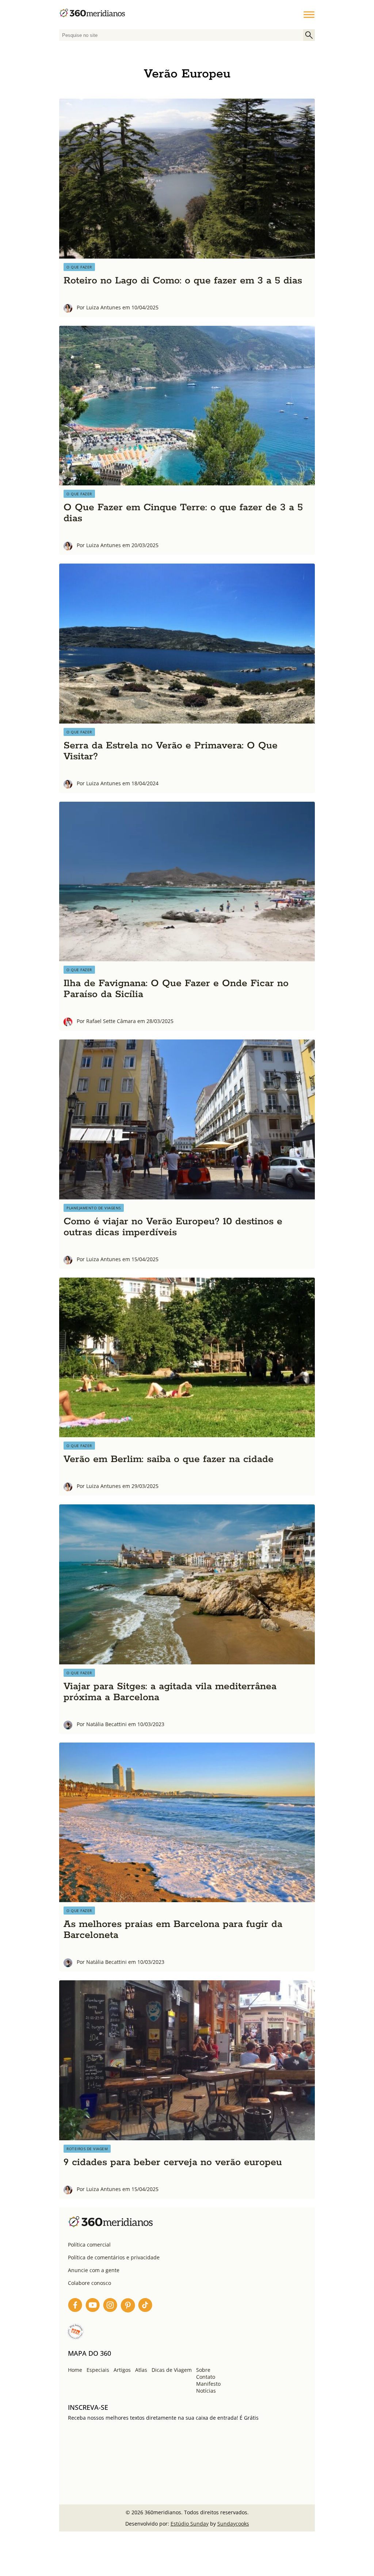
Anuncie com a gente (94, 2270)
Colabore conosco (89, 2283)
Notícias (206, 2391)
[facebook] (75, 2306)
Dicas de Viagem (172, 2370)
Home (75, 2370)
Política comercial (89, 2245)
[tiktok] (145, 2306)
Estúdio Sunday (190, 2524)
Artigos (122, 2370)
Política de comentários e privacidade (114, 2257)
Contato (206, 2377)
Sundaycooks (233, 2524)
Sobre (203, 2370)
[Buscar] (309, 35)
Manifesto (208, 2384)
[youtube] (93, 2306)
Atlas (141, 2370)
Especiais (98, 2370)
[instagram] (110, 2306)
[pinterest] (128, 2306)
